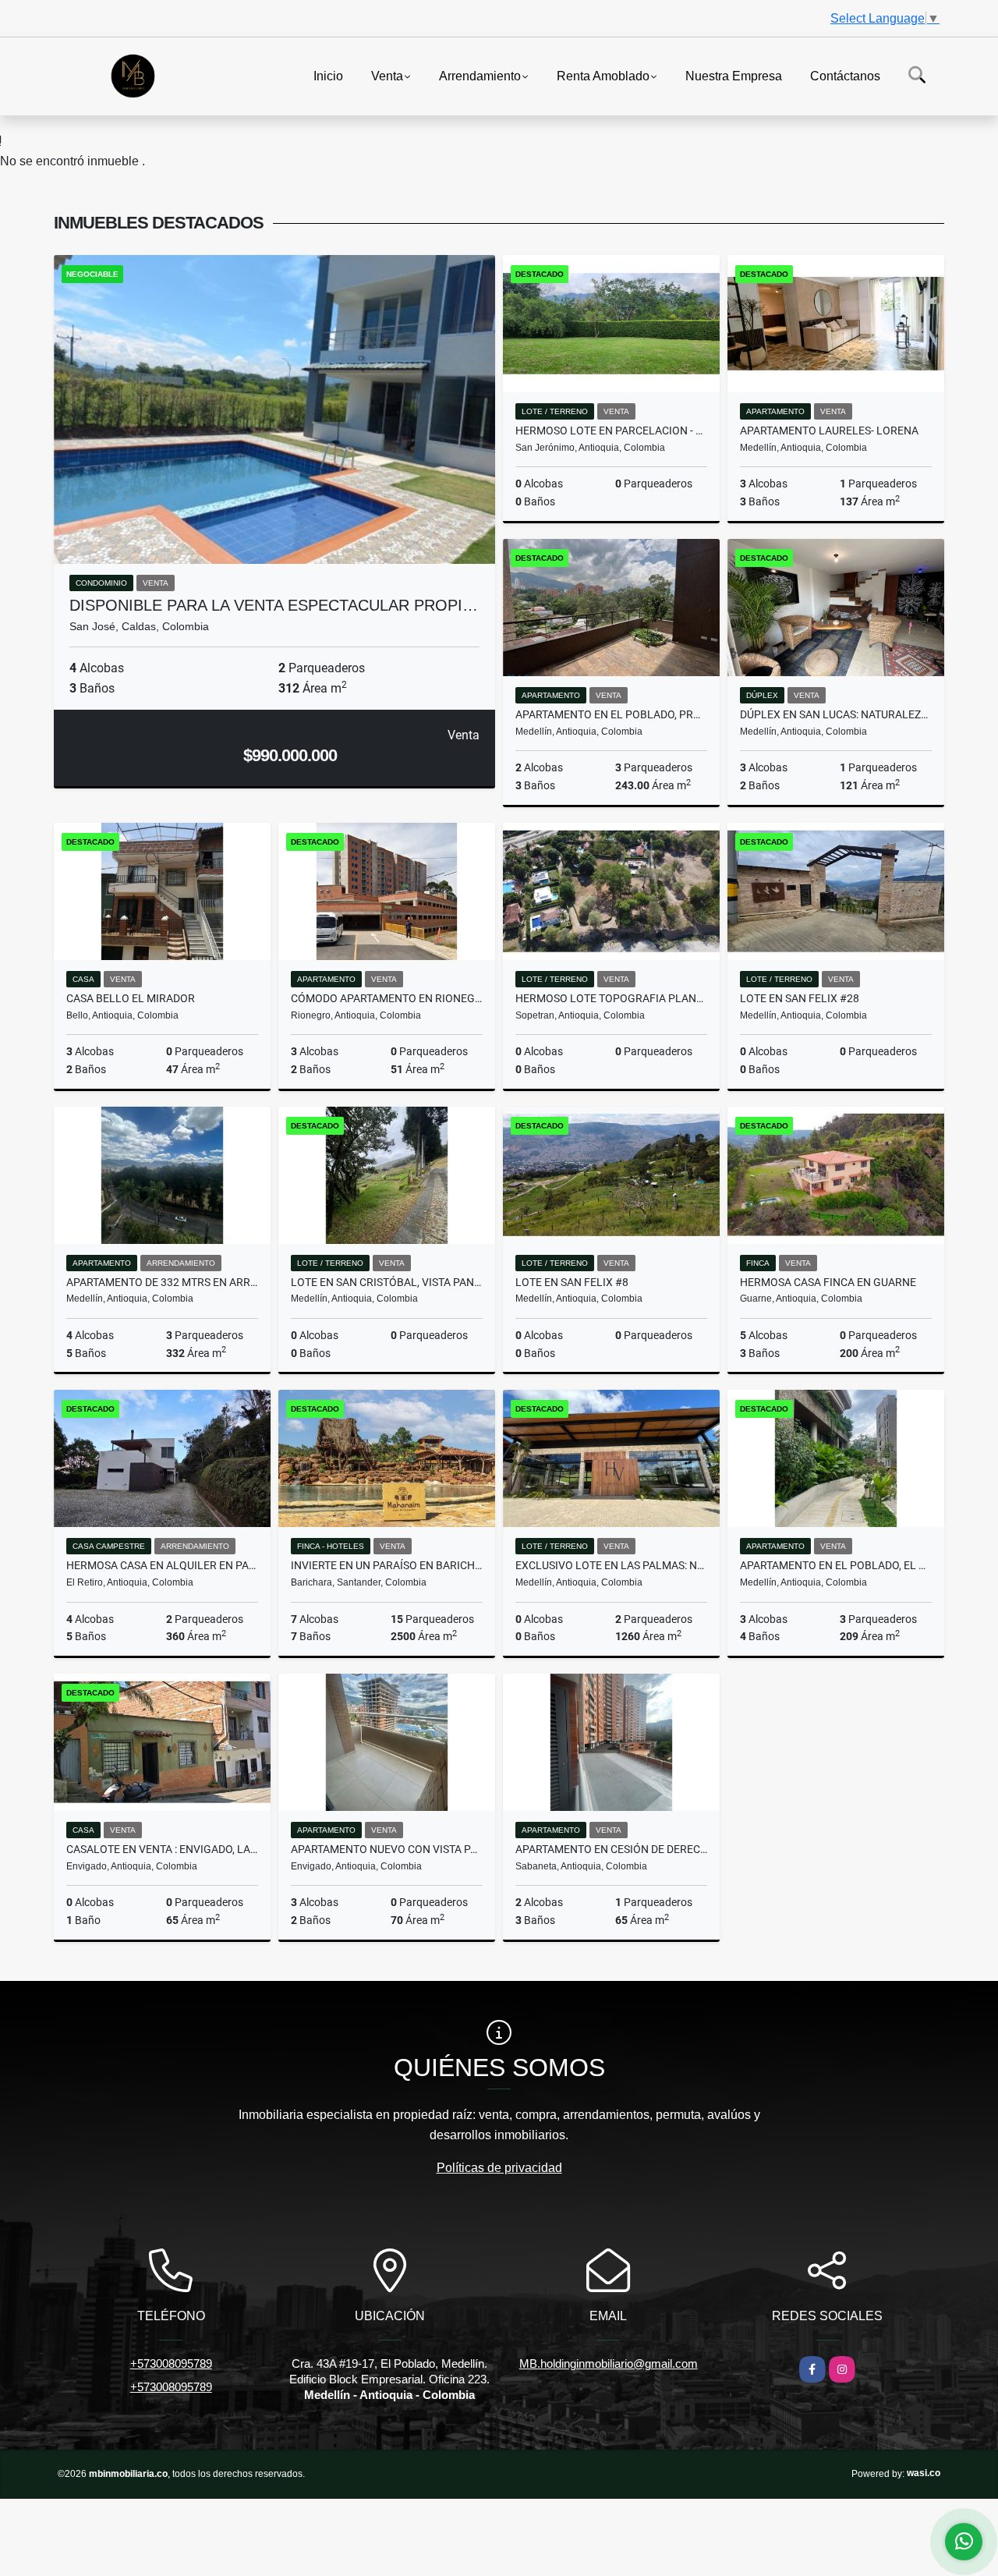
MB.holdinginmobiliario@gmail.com (609, 2363)
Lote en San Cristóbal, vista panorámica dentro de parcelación (387, 1282)
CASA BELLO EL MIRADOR (131, 998)
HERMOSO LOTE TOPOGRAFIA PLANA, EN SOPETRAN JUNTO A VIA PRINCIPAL (611, 998)
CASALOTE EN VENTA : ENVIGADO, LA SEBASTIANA (162, 1849)
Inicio (328, 75)
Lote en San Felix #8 (572, 1282)
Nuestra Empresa (734, 75)
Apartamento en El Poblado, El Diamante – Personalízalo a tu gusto (836, 1565)
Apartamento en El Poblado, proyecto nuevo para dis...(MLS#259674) (611, 714)
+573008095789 (171, 2363)
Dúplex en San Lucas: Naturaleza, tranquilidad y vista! (836, 714)
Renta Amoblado (603, 75)
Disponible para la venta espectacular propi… (274, 605)
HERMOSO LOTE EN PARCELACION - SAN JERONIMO (611, 431)
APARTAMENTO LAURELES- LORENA (829, 431)
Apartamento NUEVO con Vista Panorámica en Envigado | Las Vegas (387, 1849)
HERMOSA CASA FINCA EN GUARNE (828, 1282)
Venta (387, 75)
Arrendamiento (480, 75)
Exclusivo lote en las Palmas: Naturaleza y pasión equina (611, 1565)
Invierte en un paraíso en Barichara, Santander (387, 1565)
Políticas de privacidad (499, 2168)
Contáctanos (845, 75)
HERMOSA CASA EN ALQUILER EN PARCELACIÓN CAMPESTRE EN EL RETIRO (162, 1565)
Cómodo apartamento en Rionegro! (387, 998)
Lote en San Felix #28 (800, 998)
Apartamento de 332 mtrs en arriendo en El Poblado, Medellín (162, 1282)
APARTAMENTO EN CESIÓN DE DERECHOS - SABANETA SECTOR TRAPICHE (611, 1849)
